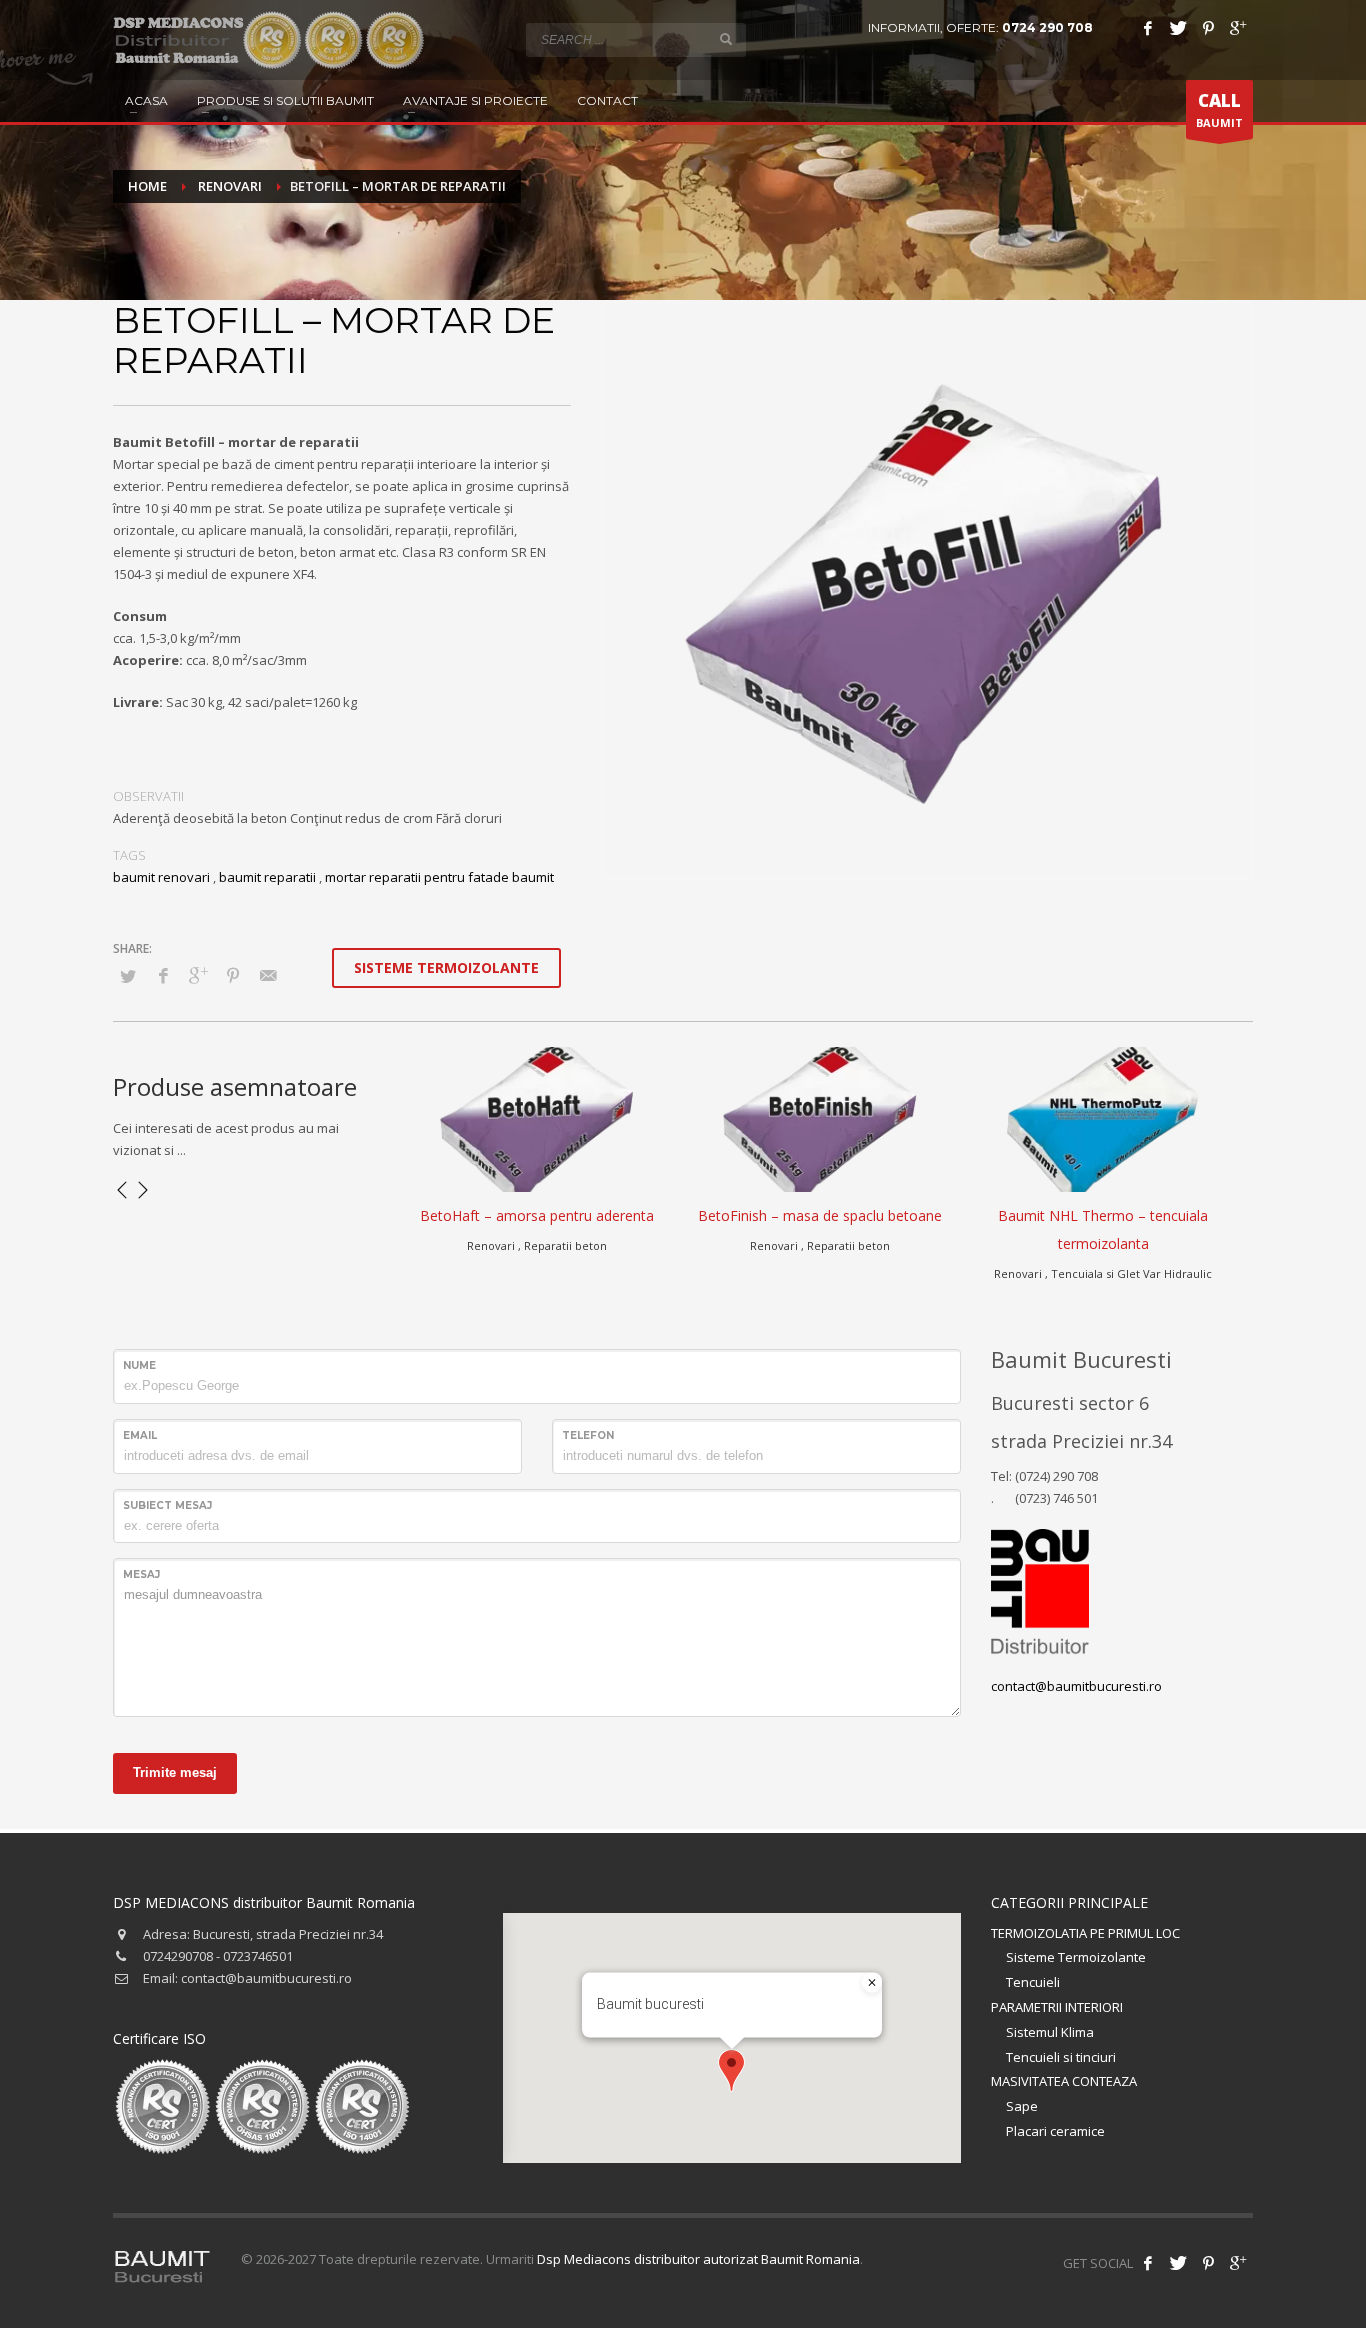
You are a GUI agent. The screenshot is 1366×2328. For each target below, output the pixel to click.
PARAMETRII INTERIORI (1057, 2007)
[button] (731, 2070)
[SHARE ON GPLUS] (198, 975)
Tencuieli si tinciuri (1061, 2057)
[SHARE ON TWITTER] (128, 976)
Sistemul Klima (1050, 2032)
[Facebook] (1148, 28)
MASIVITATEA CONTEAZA (1064, 2081)
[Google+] (1238, 28)
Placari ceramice (1055, 2131)
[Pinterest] (1208, 28)
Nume (139, 1365)
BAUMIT (1219, 109)
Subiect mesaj (167, 1505)
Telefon (588, 1435)
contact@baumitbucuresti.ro (1076, 1686)
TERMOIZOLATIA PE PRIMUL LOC (1085, 1933)
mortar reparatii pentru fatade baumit (439, 877)
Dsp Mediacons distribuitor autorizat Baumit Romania (698, 2259)
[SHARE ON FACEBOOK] (163, 975)
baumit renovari (161, 877)
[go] (726, 39)
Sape (1022, 2106)
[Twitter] (1178, 28)
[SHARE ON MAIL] (268, 975)
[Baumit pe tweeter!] (1178, 2263)
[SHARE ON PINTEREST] (233, 975)
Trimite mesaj (175, 1772)
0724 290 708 (1047, 27)
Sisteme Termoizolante (1076, 1957)
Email (140, 1435)
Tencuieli (1033, 1982)
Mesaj (141, 1574)
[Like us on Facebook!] (1148, 2263)
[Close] (872, 1983)
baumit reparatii (267, 877)
